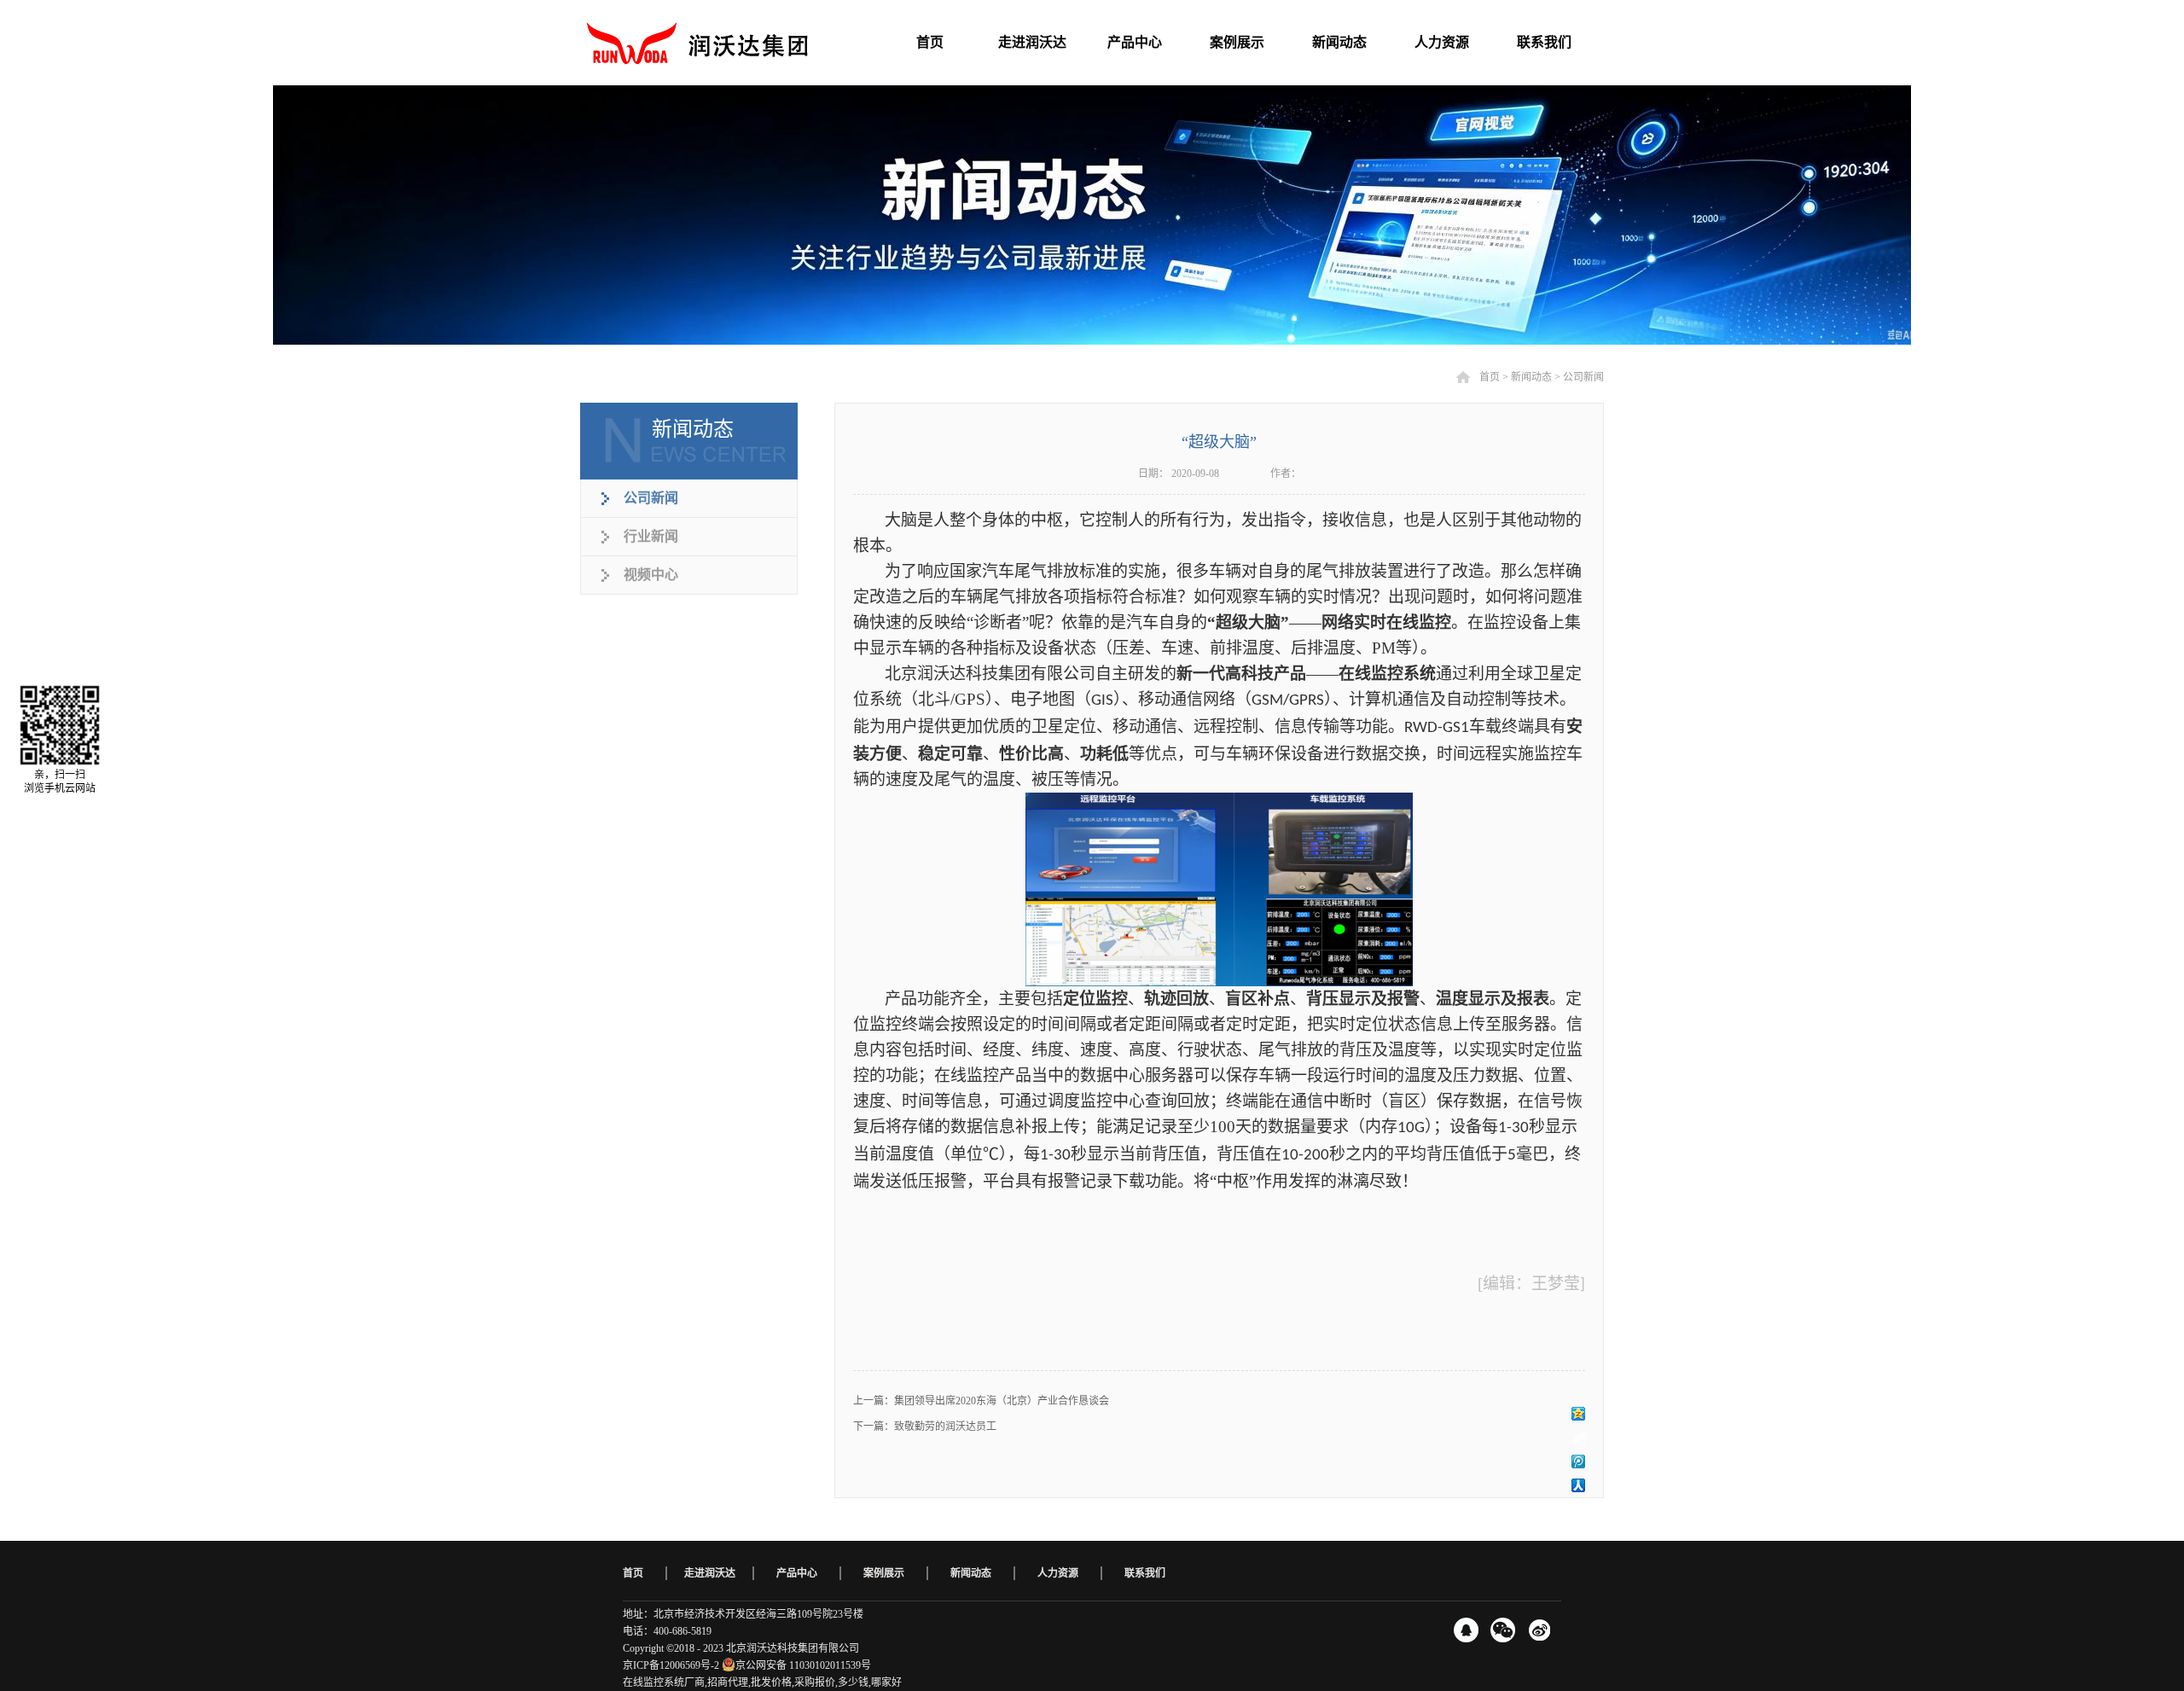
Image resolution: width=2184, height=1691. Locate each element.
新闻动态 (1531, 377)
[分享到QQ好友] (1466, 1630)
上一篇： (981, 1401)
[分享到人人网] (1579, 1485)
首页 (633, 1573)
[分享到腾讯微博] (1579, 1461)
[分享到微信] (1503, 1630)
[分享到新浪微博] (1579, 1438)
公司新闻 (1583, 377)
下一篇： (925, 1427)
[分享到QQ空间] (1579, 1414)
